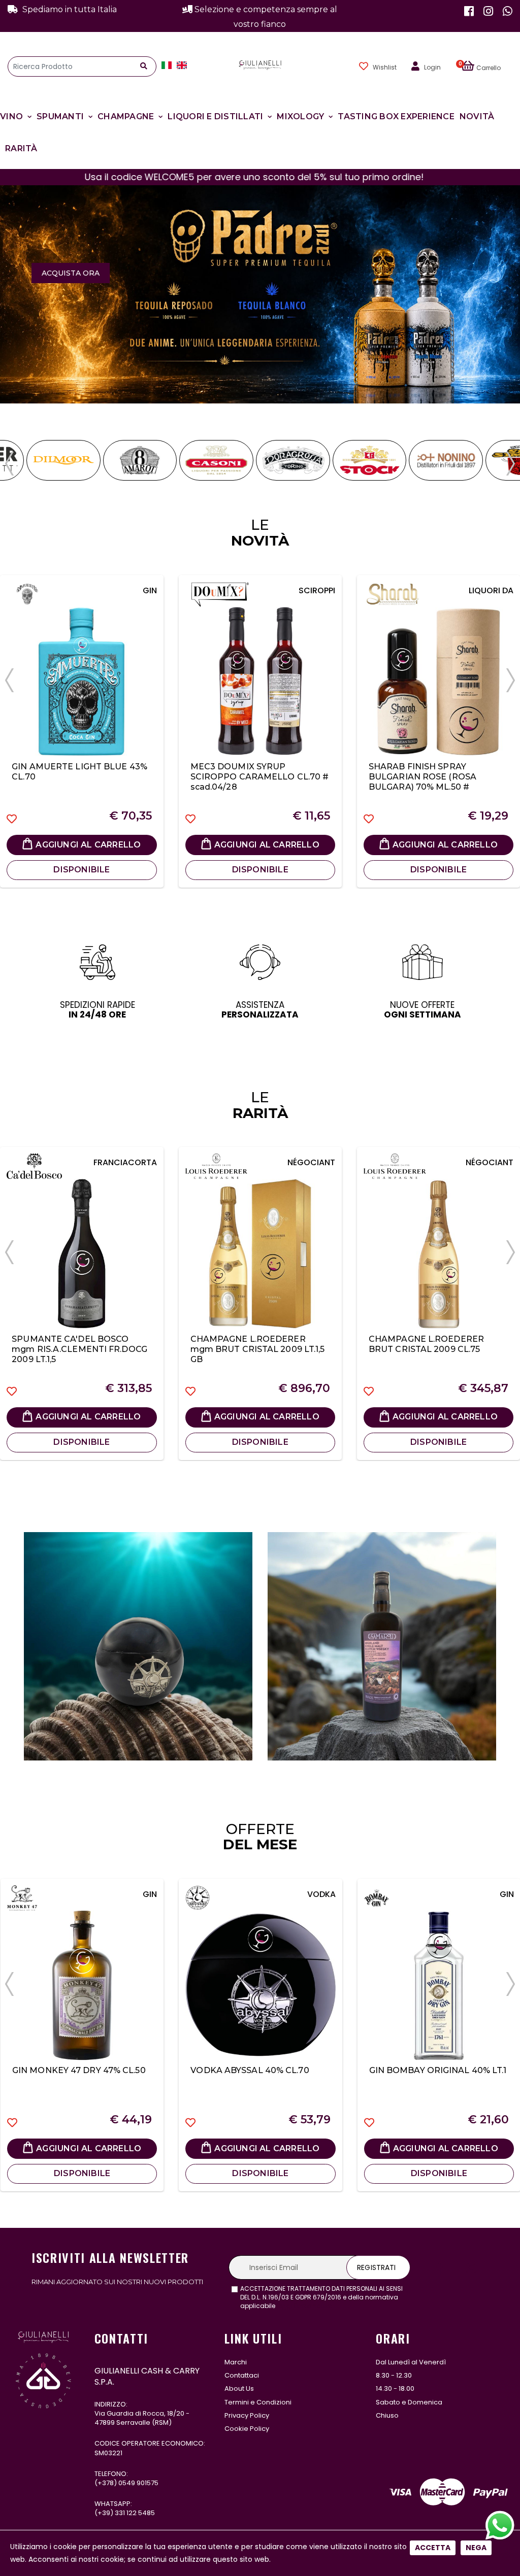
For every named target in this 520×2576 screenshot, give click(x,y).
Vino (11, 116)
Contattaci (242, 2375)
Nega (476, 2548)
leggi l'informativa (305, 2306)
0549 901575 (138, 2483)
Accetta (433, 2548)
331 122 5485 (135, 2513)
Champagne (126, 116)
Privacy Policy (247, 2415)
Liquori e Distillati (215, 116)
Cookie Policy (247, 2429)
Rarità (21, 148)
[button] (487, 66)
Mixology (300, 116)
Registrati (376, 2267)
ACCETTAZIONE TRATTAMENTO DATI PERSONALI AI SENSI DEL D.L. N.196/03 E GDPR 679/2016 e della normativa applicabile (321, 2297)
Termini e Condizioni (258, 2402)
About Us (239, 2388)
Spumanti (60, 116)
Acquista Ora (71, 273)
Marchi (236, 2362)
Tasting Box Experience (396, 116)
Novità (477, 116)
